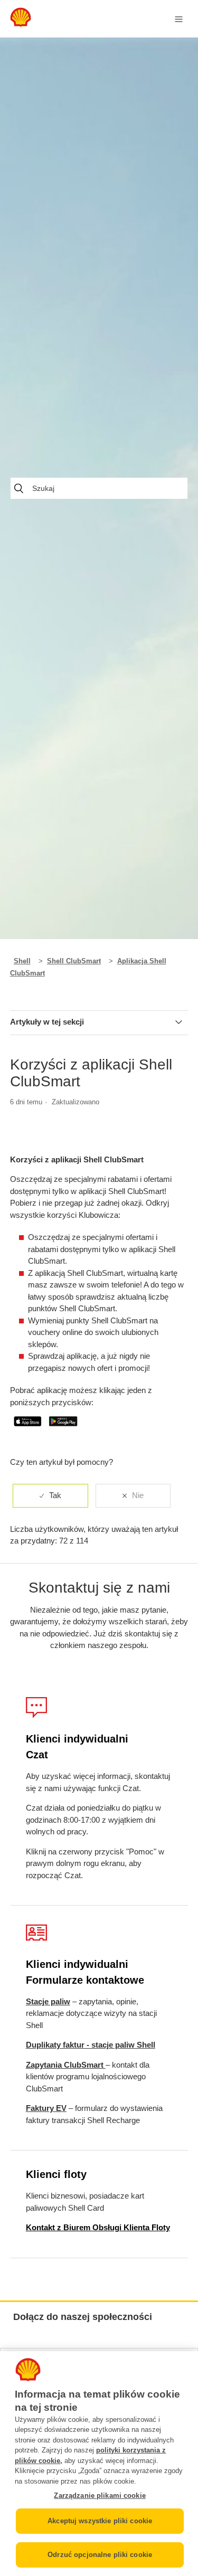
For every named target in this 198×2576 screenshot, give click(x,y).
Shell (22, 961)
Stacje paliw (48, 2001)
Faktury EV (46, 2108)
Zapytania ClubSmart (66, 2065)
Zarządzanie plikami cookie (100, 2495)
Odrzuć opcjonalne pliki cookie (100, 2555)
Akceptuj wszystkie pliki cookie (100, 2521)
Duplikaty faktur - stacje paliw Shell (91, 2045)
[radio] (50, 1496)
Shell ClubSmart (74, 961)
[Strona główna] (21, 24)
